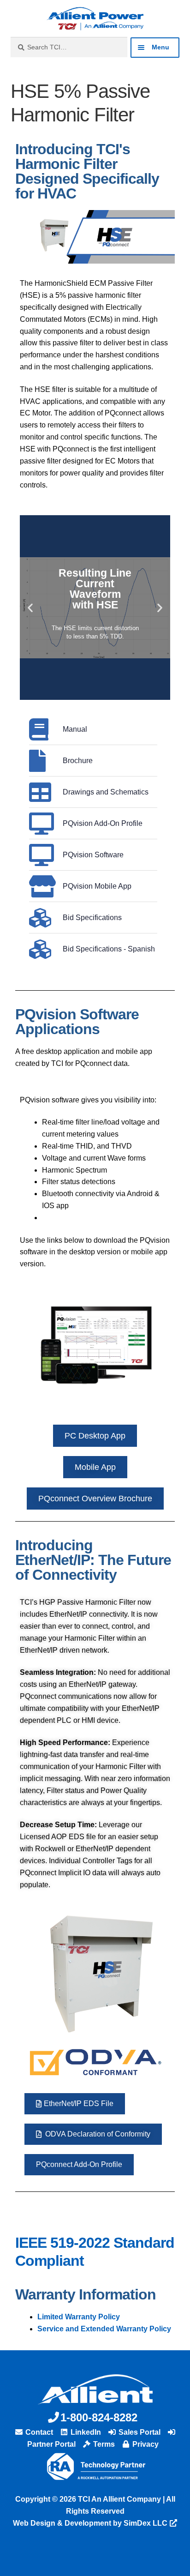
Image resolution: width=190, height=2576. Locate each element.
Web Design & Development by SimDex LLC (90, 2523)
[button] (30, 608)
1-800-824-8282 (99, 2417)
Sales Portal (139, 2432)
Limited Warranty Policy (79, 2317)
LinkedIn (85, 2432)
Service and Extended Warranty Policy (104, 2329)
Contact (38, 2432)
